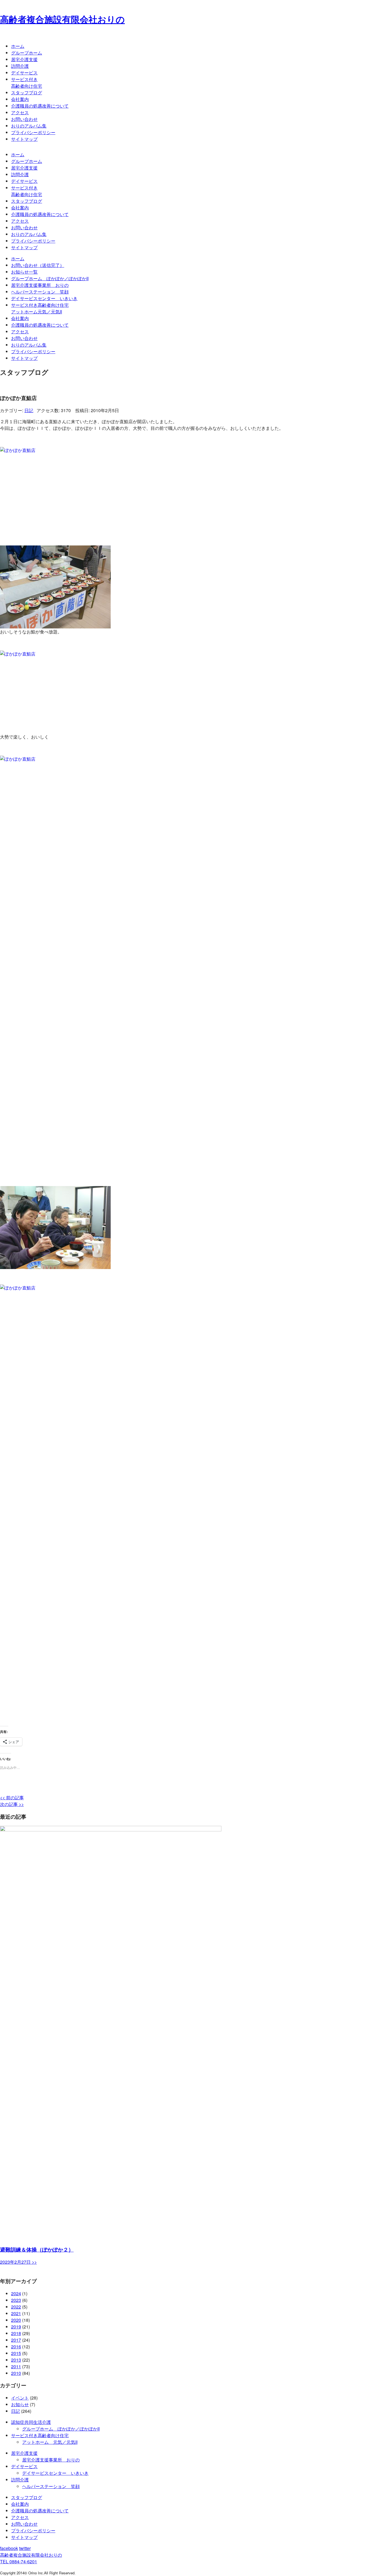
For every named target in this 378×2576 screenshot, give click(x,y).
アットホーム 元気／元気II (50, 2442)
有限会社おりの (31, 2555)
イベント (20, 2398)
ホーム (18, 46)
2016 (16, 2347)
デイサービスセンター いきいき (44, 298)
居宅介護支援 (24, 59)
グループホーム (27, 53)
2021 (16, 2313)
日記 (29, 410)
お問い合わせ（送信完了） (38, 265)
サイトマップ (24, 139)
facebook (9, 2548)
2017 (16, 2340)
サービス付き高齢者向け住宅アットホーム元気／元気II (40, 308)
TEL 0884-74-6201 (19, 2561)
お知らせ (20, 2404)
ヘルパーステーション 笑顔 (40, 292)
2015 (16, 2353)
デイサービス (24, 73)
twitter (25, 2548)
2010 (16, 2373)
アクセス (20, 112)
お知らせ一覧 (24, 272)
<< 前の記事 (12, 1798)
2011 (16, 2366)
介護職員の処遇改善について (40, 106)
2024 (16, 2293)
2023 (16, 2300)
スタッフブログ (27, 93)
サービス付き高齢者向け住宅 (27, 83)
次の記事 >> (12, 1804)
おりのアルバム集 (29, 126)
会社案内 (20, 99)
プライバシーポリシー (33, 132)
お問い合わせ (24, 119)
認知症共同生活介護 (31, 2422)
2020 (16, 2320)
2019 (16, 2327)
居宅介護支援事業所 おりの (40, 285)
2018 (16, 2333)
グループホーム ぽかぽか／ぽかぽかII (50, 278)
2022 (16, 2307)
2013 (16, 2360)
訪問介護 (20, 66)
